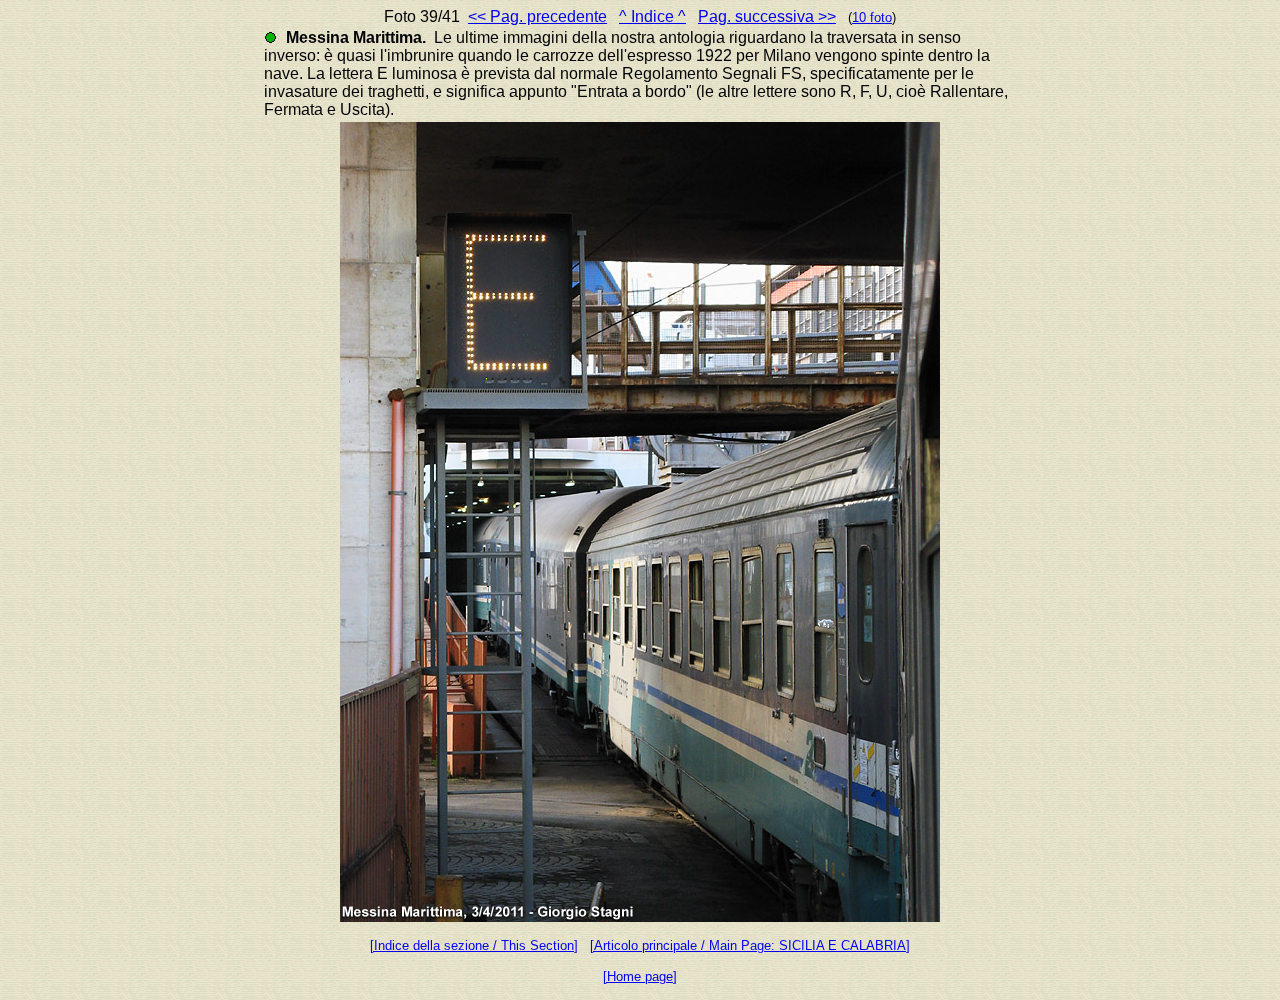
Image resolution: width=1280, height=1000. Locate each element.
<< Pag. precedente (537, 16)
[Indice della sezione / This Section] (474, 945)
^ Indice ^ (652, 16)
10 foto (872, 17)
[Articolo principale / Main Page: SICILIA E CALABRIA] (750, 945)
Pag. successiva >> (767, 16)
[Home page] (640, 976)
